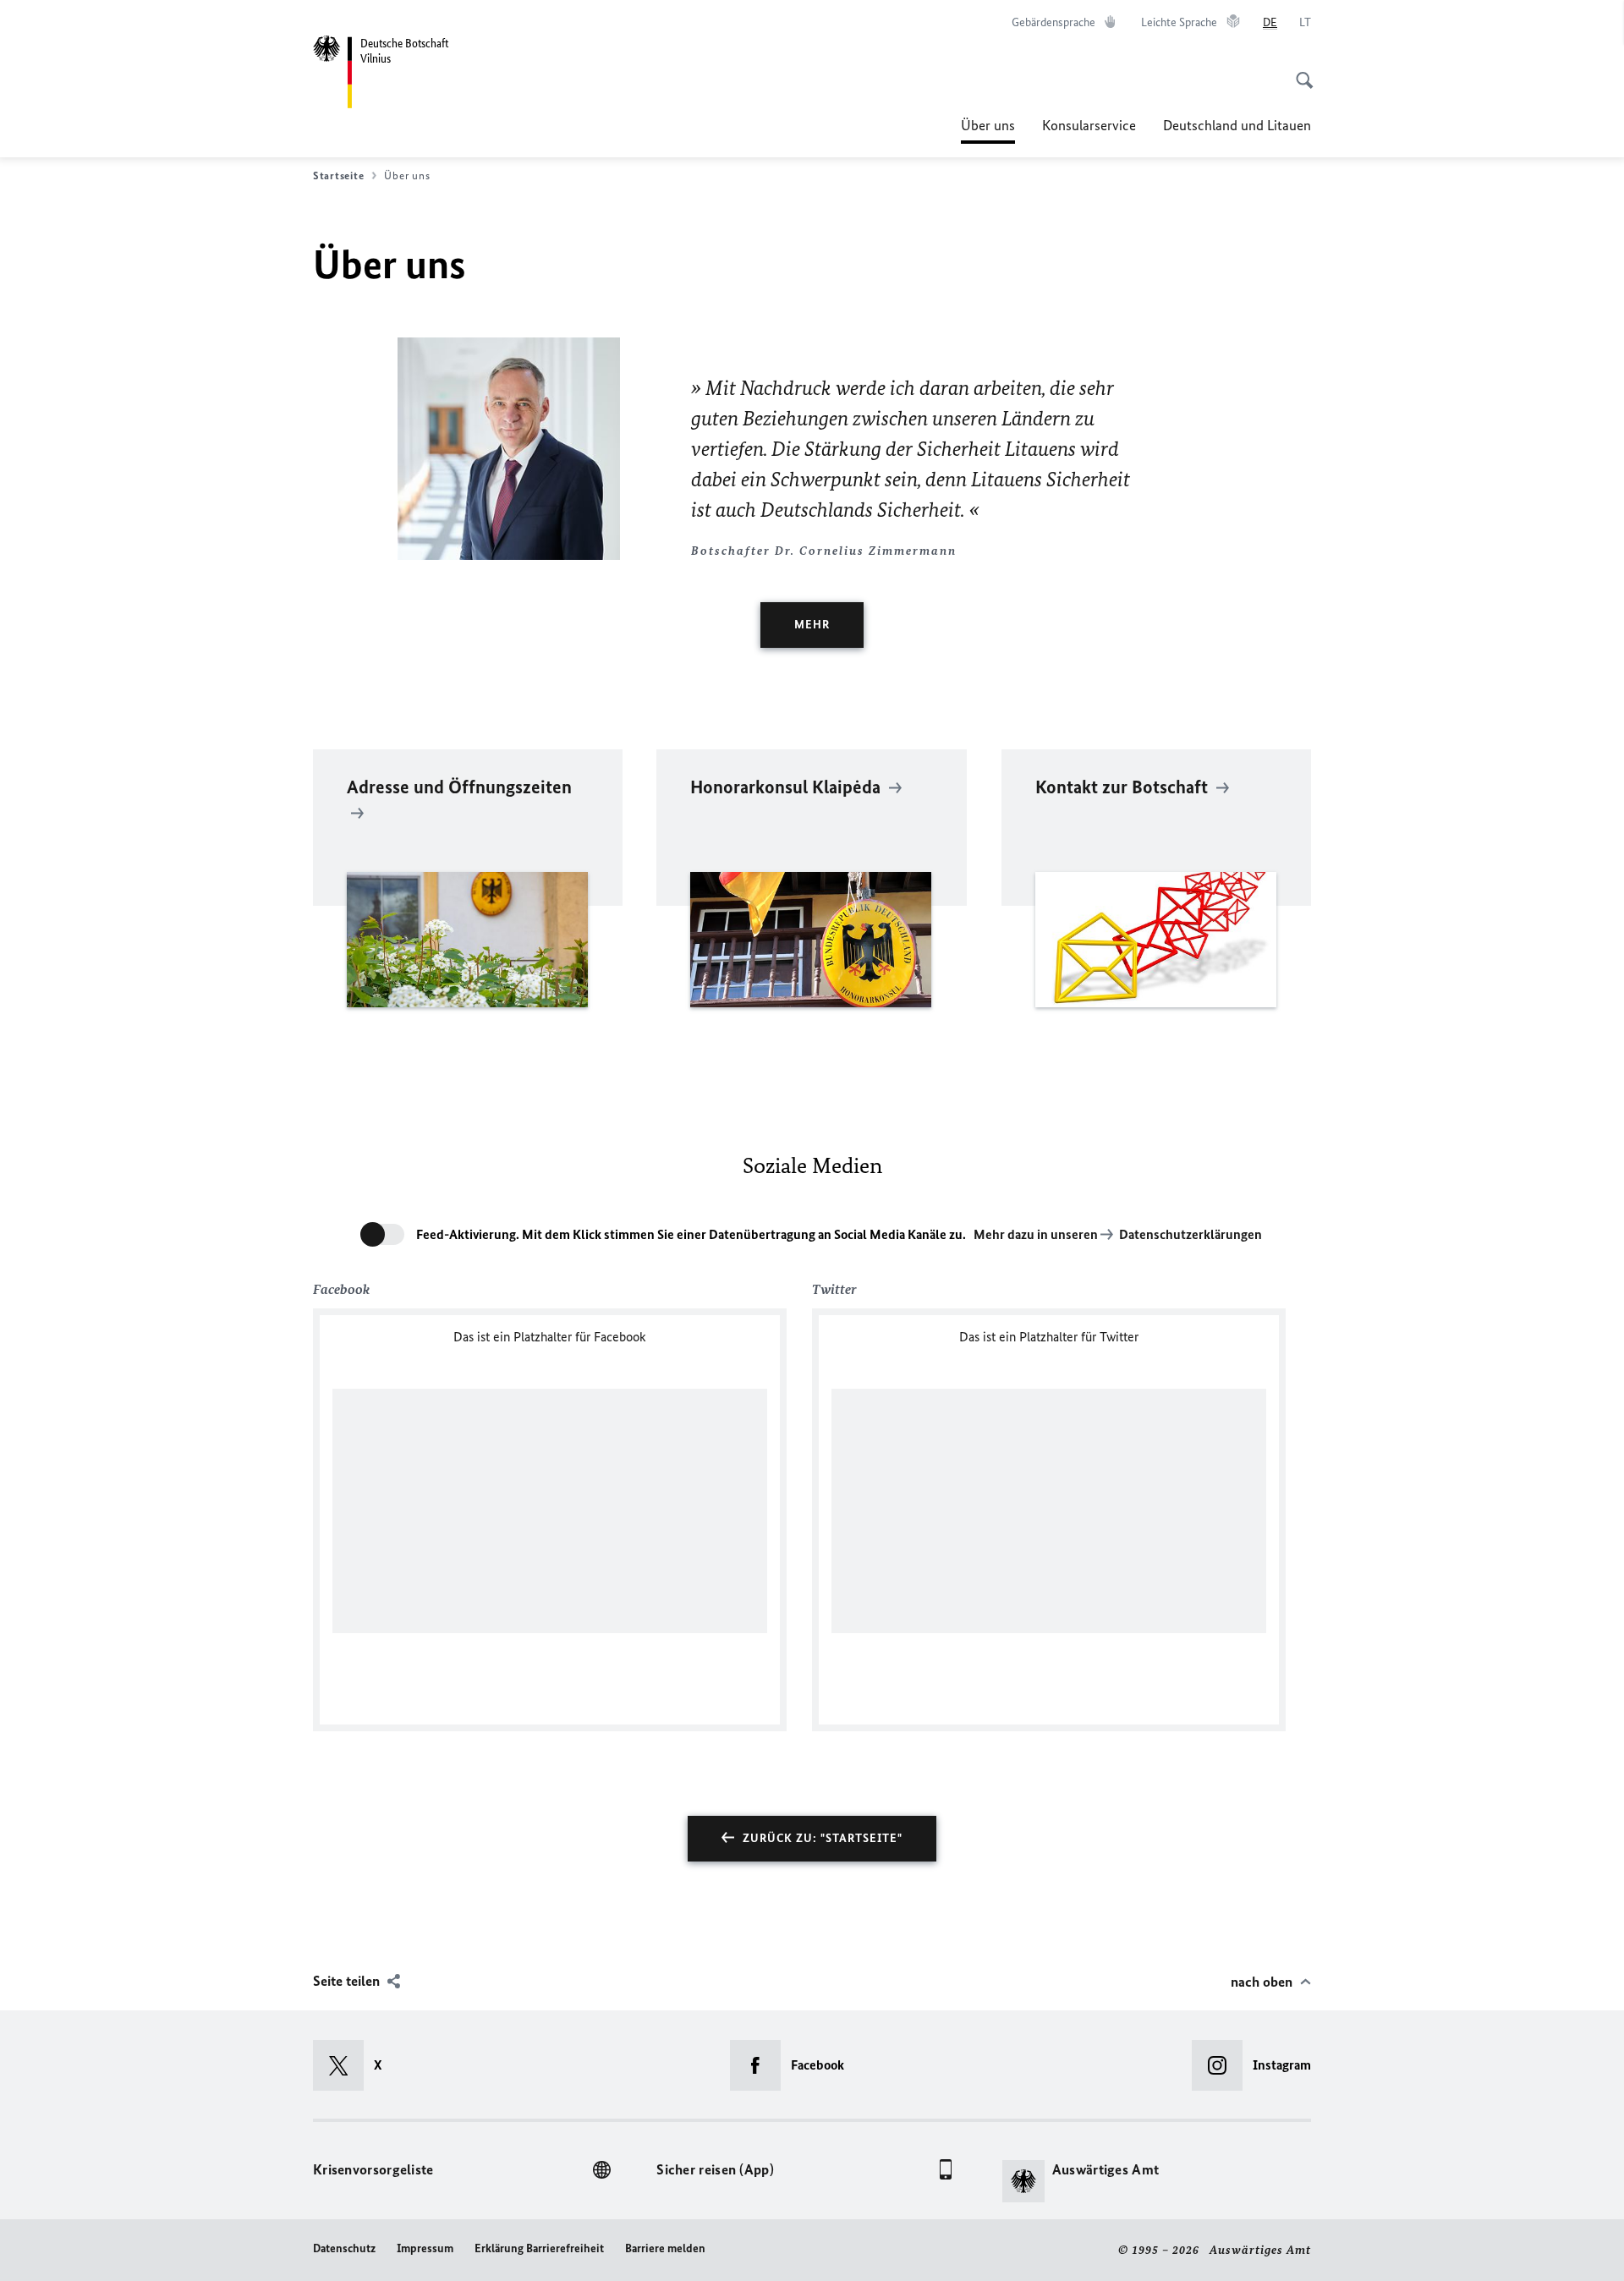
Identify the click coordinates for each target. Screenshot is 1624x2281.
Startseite (338, 175)
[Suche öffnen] (1299, 71)
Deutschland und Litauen (1237, 125)
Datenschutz (344, 2248)
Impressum (425, 2248)
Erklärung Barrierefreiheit (539, 2248)
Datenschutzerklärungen (1191, 1234)
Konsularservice (1089, 125)
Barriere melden (665, 2248)
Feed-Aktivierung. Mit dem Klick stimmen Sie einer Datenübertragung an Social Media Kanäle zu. (691, 1234)
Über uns (988, 130)
